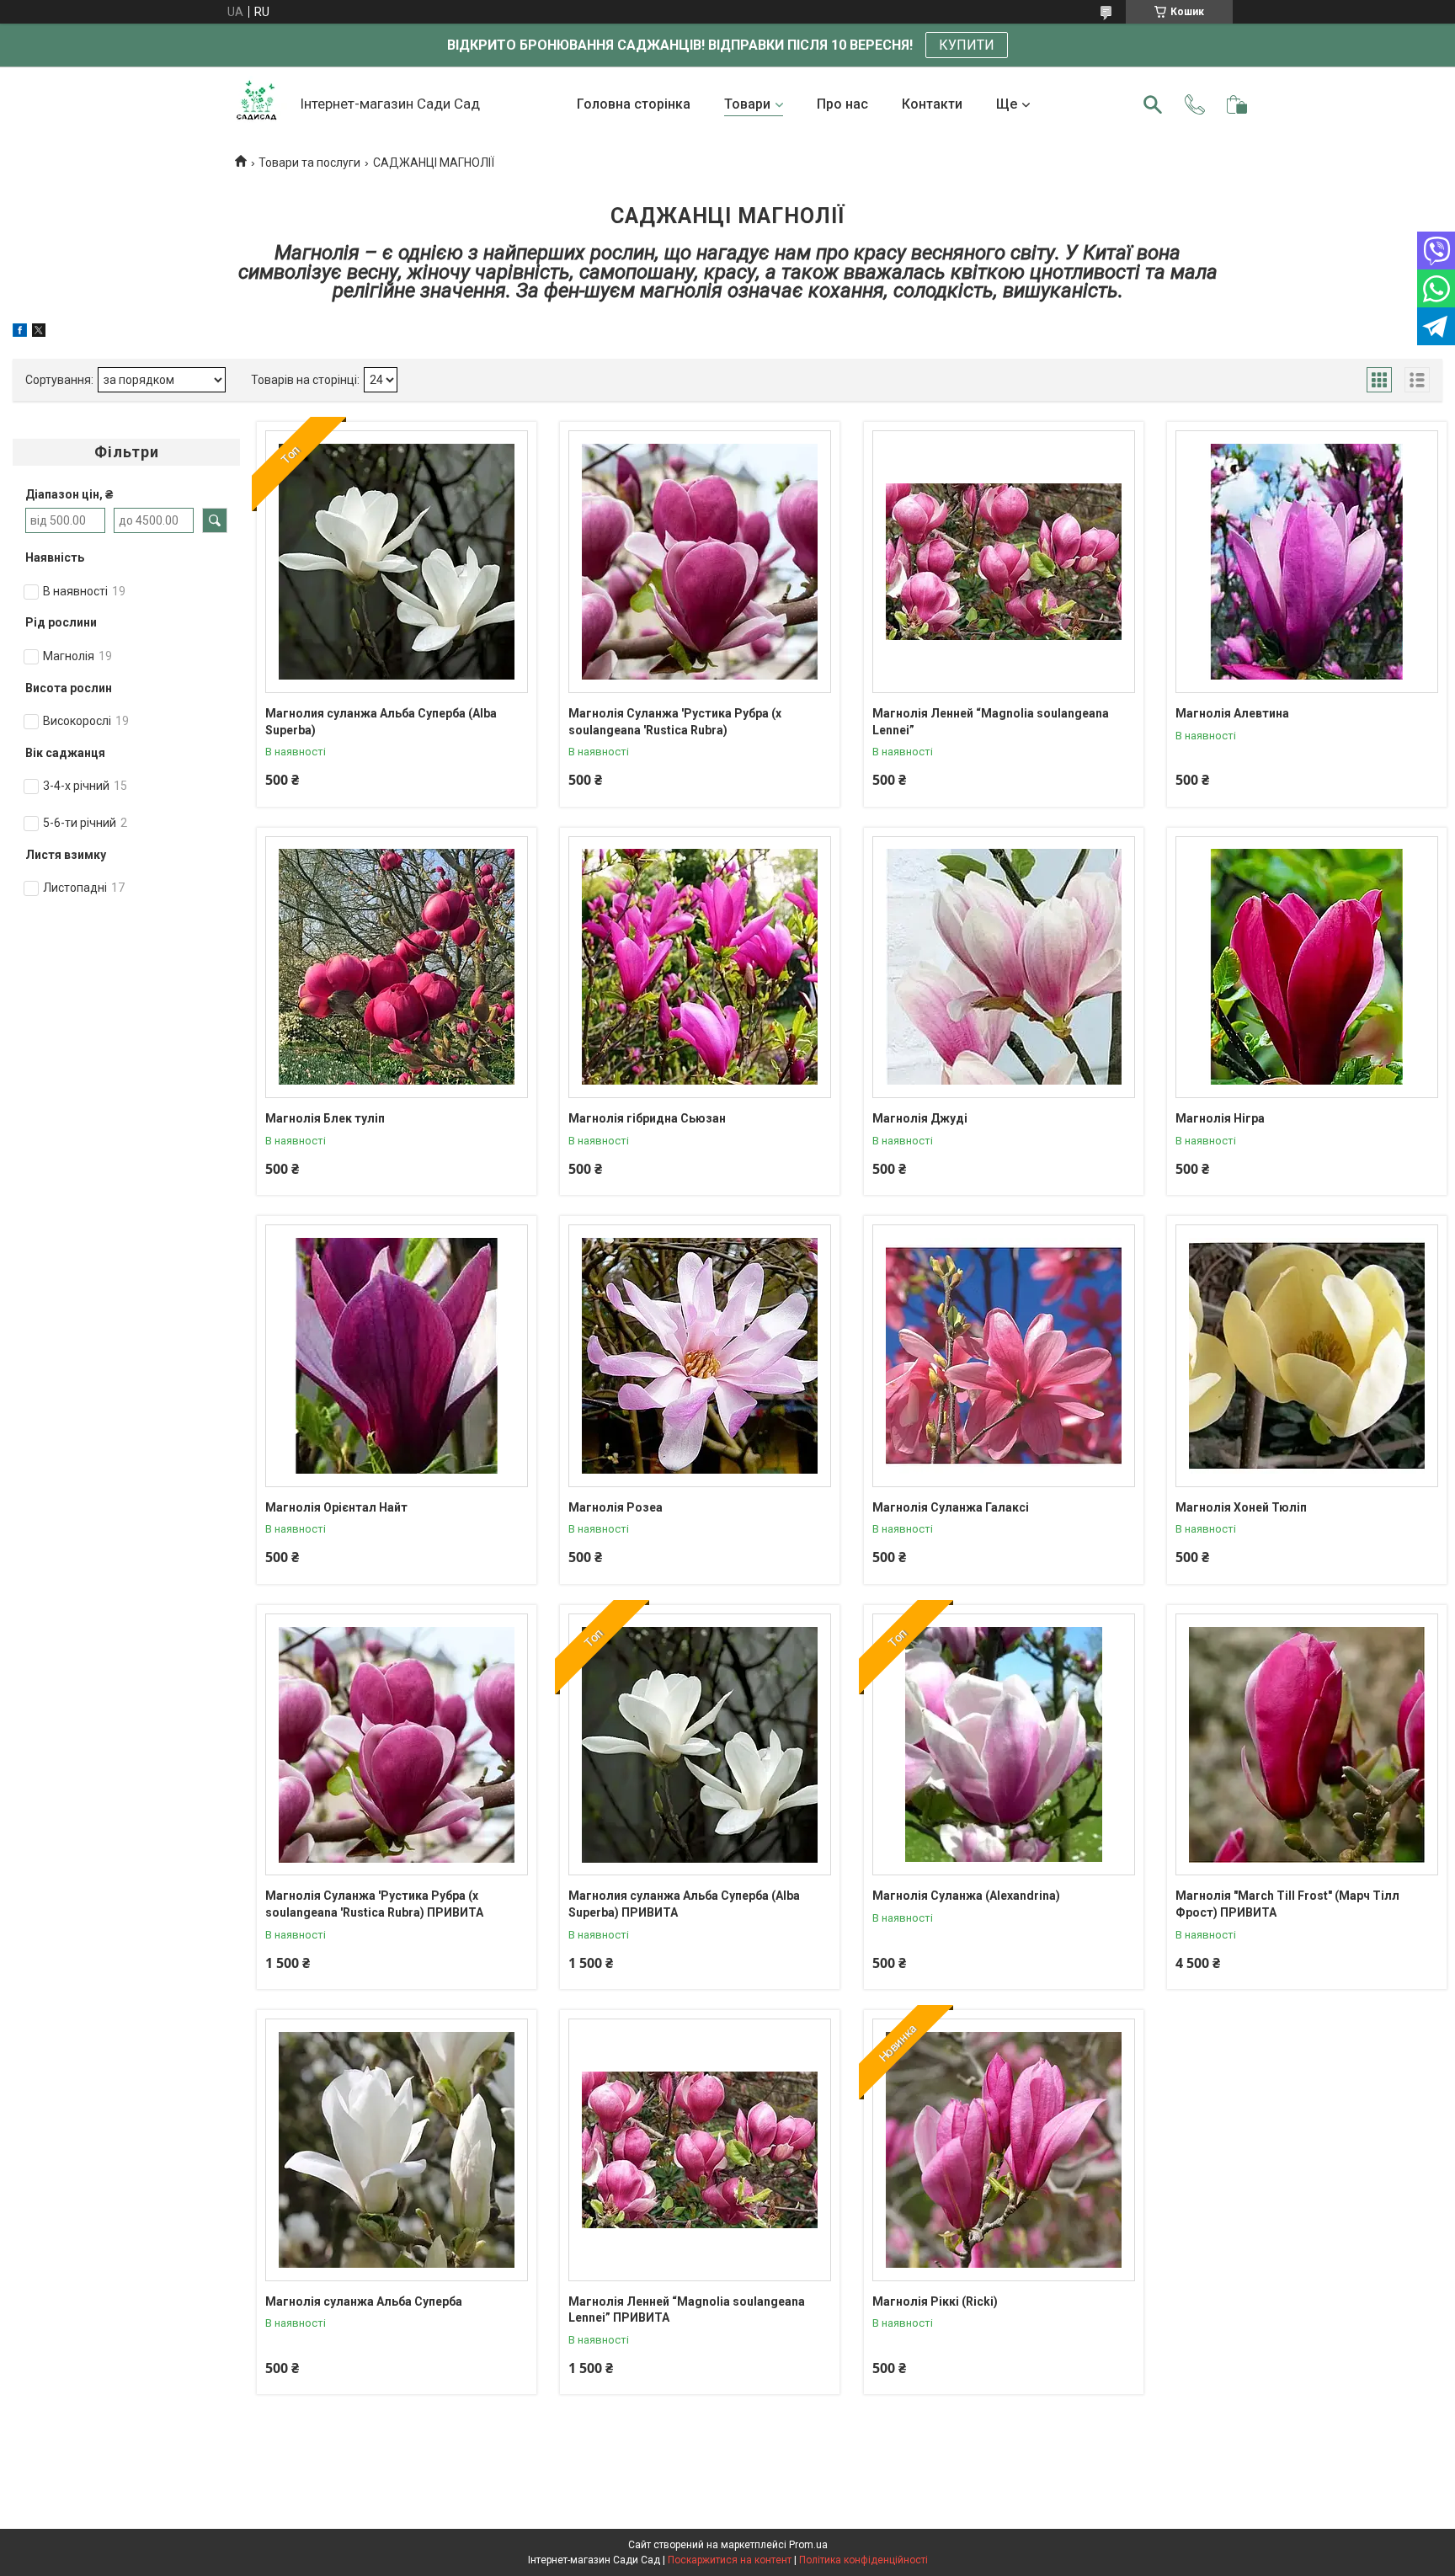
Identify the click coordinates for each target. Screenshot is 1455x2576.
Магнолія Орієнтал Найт (336, 1507)
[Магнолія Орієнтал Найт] (397, 1356)
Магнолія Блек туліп (325, 1118)
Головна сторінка (634, 104)
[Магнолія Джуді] (1004, 968)
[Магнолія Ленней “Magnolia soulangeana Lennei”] (1004, 562)
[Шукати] (1153, 104)
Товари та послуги (309, 163)
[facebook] (20, 333)
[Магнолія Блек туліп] (397, 968)
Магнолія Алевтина (1232, 713)
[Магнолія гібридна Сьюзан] (700, 968)
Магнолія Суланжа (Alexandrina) (966, 1896)
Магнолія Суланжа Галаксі (951, 1507)
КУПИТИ (967, 45)
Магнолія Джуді (920, 1118)
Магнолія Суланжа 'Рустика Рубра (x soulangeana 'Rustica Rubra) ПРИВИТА (374, 1904)
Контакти (932, 104)
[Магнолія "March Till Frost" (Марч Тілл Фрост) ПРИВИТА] (1307, 1745)
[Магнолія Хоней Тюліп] (1307, 1356)
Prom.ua (808, 2545)
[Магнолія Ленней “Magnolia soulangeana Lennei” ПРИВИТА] (700, 2150)
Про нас (842, 104)
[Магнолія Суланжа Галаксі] (1004, 1356)
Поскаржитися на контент (730, 2560)
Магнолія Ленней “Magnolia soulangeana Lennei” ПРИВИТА (687, 2310)
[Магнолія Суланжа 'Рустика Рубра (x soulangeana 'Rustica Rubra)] (700, 562)
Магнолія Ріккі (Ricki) (935, 2301)
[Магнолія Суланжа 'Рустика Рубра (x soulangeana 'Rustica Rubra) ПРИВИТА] (397, 1745)
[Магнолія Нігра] (1307, 968)
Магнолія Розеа (616, 1507)
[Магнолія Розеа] (700, 1356)
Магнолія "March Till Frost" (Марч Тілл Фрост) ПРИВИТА (1287, 1904)
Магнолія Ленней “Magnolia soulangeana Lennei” (991, 722)
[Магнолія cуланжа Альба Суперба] (397, 2150)
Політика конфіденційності (863, 2560)
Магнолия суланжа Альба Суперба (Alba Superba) (381, 722)
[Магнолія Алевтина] (1307, 562)
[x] (39, 333)
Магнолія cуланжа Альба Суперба (364, 2301)
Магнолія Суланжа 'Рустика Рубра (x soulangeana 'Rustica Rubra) (675, 722)
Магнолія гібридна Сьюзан (647, 1118)
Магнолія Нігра (1220, 1118)
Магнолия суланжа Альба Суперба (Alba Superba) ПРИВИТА (684, 1904)
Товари (747, 104)
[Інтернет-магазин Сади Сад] (257, 105)
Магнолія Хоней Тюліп (1241, 1507)
